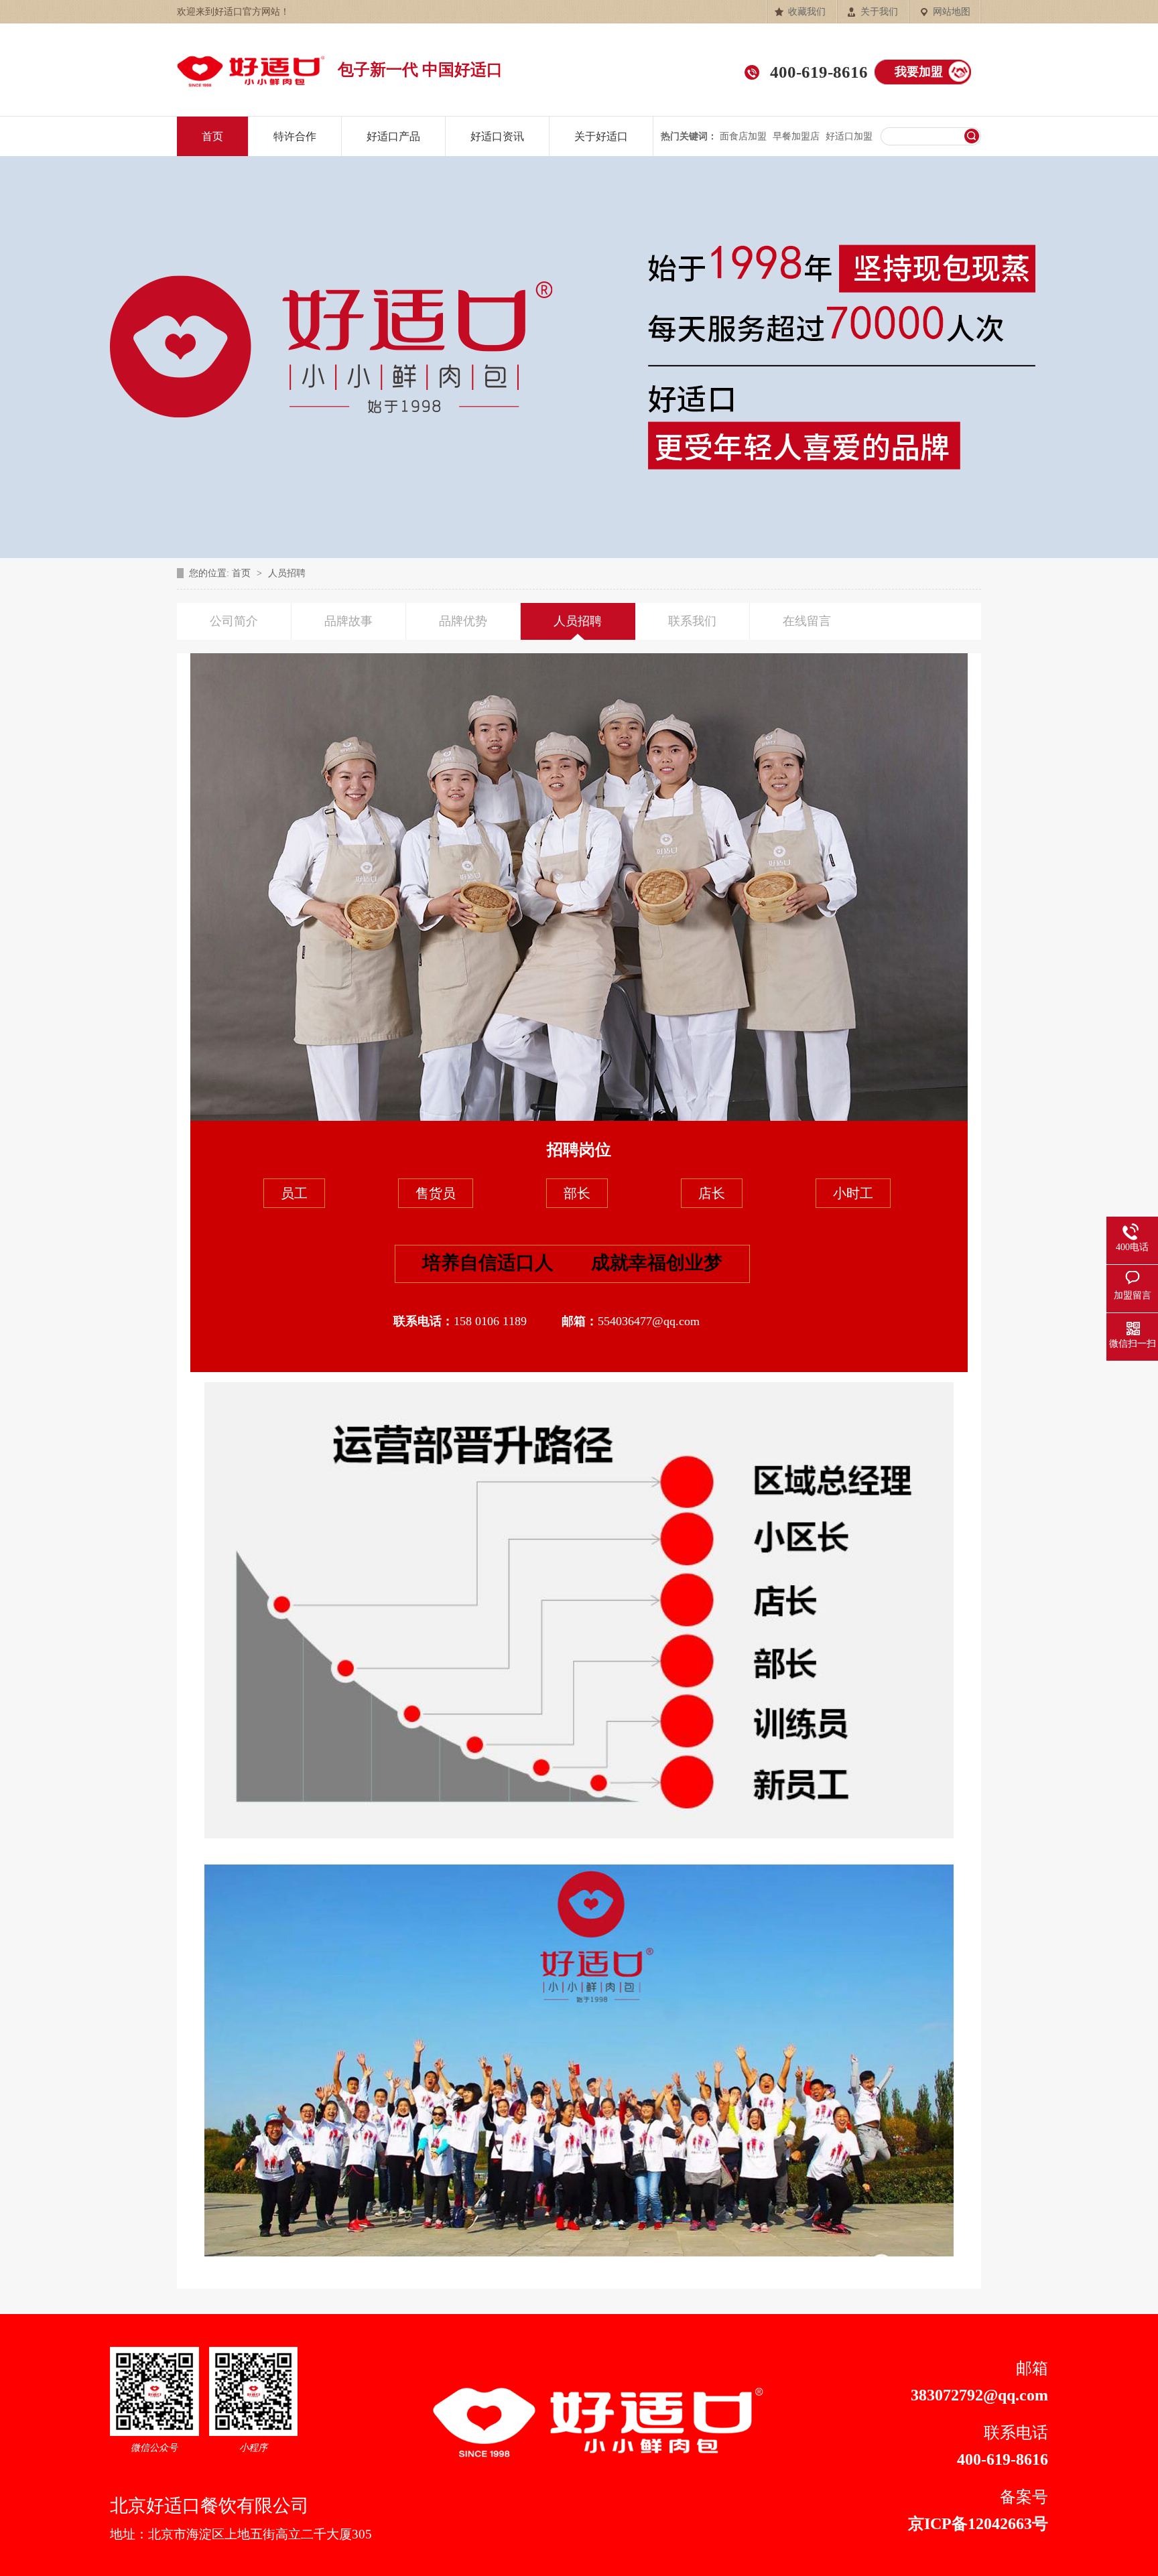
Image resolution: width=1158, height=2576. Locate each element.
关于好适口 (601, 136)
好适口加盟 (849, 136)
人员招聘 (287, 573)
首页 (212, 136)
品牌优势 (463, 621)
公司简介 (234, 621)
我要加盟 (919, 72)
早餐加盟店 (796, 136)
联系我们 (692, 621)
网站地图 (952, 12)
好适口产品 (393, 136)
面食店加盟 (743, 136)
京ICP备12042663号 (978, 2524)
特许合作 (295, 136)
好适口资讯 (497, 136)
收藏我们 (807, 12)
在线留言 (807, 621)
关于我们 (879, 12)
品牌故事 (348, 621)
